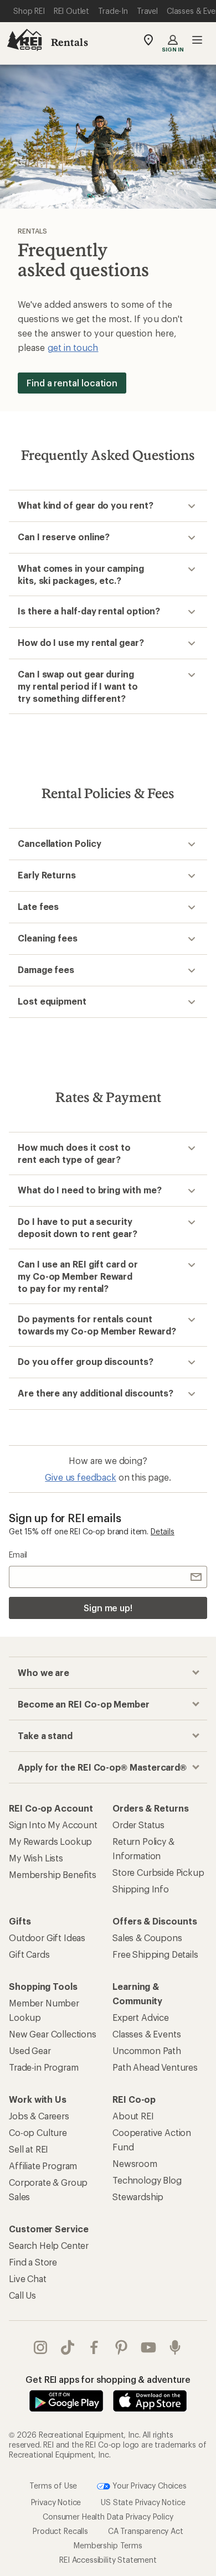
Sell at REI (29, 2149)
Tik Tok (68, 2347)
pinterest (122, 2347)
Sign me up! (108, 1608)
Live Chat (28, 2278)
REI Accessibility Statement (108, 2560)
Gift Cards (29, 1954)
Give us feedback (80, 1477)
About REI (133, 2116)
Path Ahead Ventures (155, 2067)
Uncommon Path (147, 2050)
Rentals (70, 42)
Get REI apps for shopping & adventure (108, 2379)
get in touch (73, 347)
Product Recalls (60, 2531)
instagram (41, 2347)
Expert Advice (141, 2017)
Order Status (138, 1825)
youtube (149, 2347)
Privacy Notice (56, 2502)
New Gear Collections (53, 2034)
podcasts (175, 2347)
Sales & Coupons (147, 1938)
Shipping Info (141, 1889)
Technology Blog (147, 2180)
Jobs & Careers (39, 2116)
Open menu (197, 40)
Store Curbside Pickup (158, 1872)
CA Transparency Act (146, 2531)
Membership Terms (108, 2545)
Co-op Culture (38, 2132)
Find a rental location (72, 383)
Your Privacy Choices (148, 2485)
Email (18, 1555)
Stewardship (138, 2197)
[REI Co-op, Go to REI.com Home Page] (24, 40)
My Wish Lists (36, 1858)
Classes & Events (146, 2034)
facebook (94, 2347)
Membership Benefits (53, 1874)
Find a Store (33, 2262)
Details (163, 1531)
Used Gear (30, 2050)
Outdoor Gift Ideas (47, 1938)
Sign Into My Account (53, 1825)
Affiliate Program (43, 2166)
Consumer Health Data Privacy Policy (108, 2516)
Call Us (22, 2295)
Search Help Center (49, 2245)
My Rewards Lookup (50, 1841)
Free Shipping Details (155, 1954)
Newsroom (135, 2163)
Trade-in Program (43, 2067)
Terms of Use (53, 2485)
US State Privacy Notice (143, 2502)
